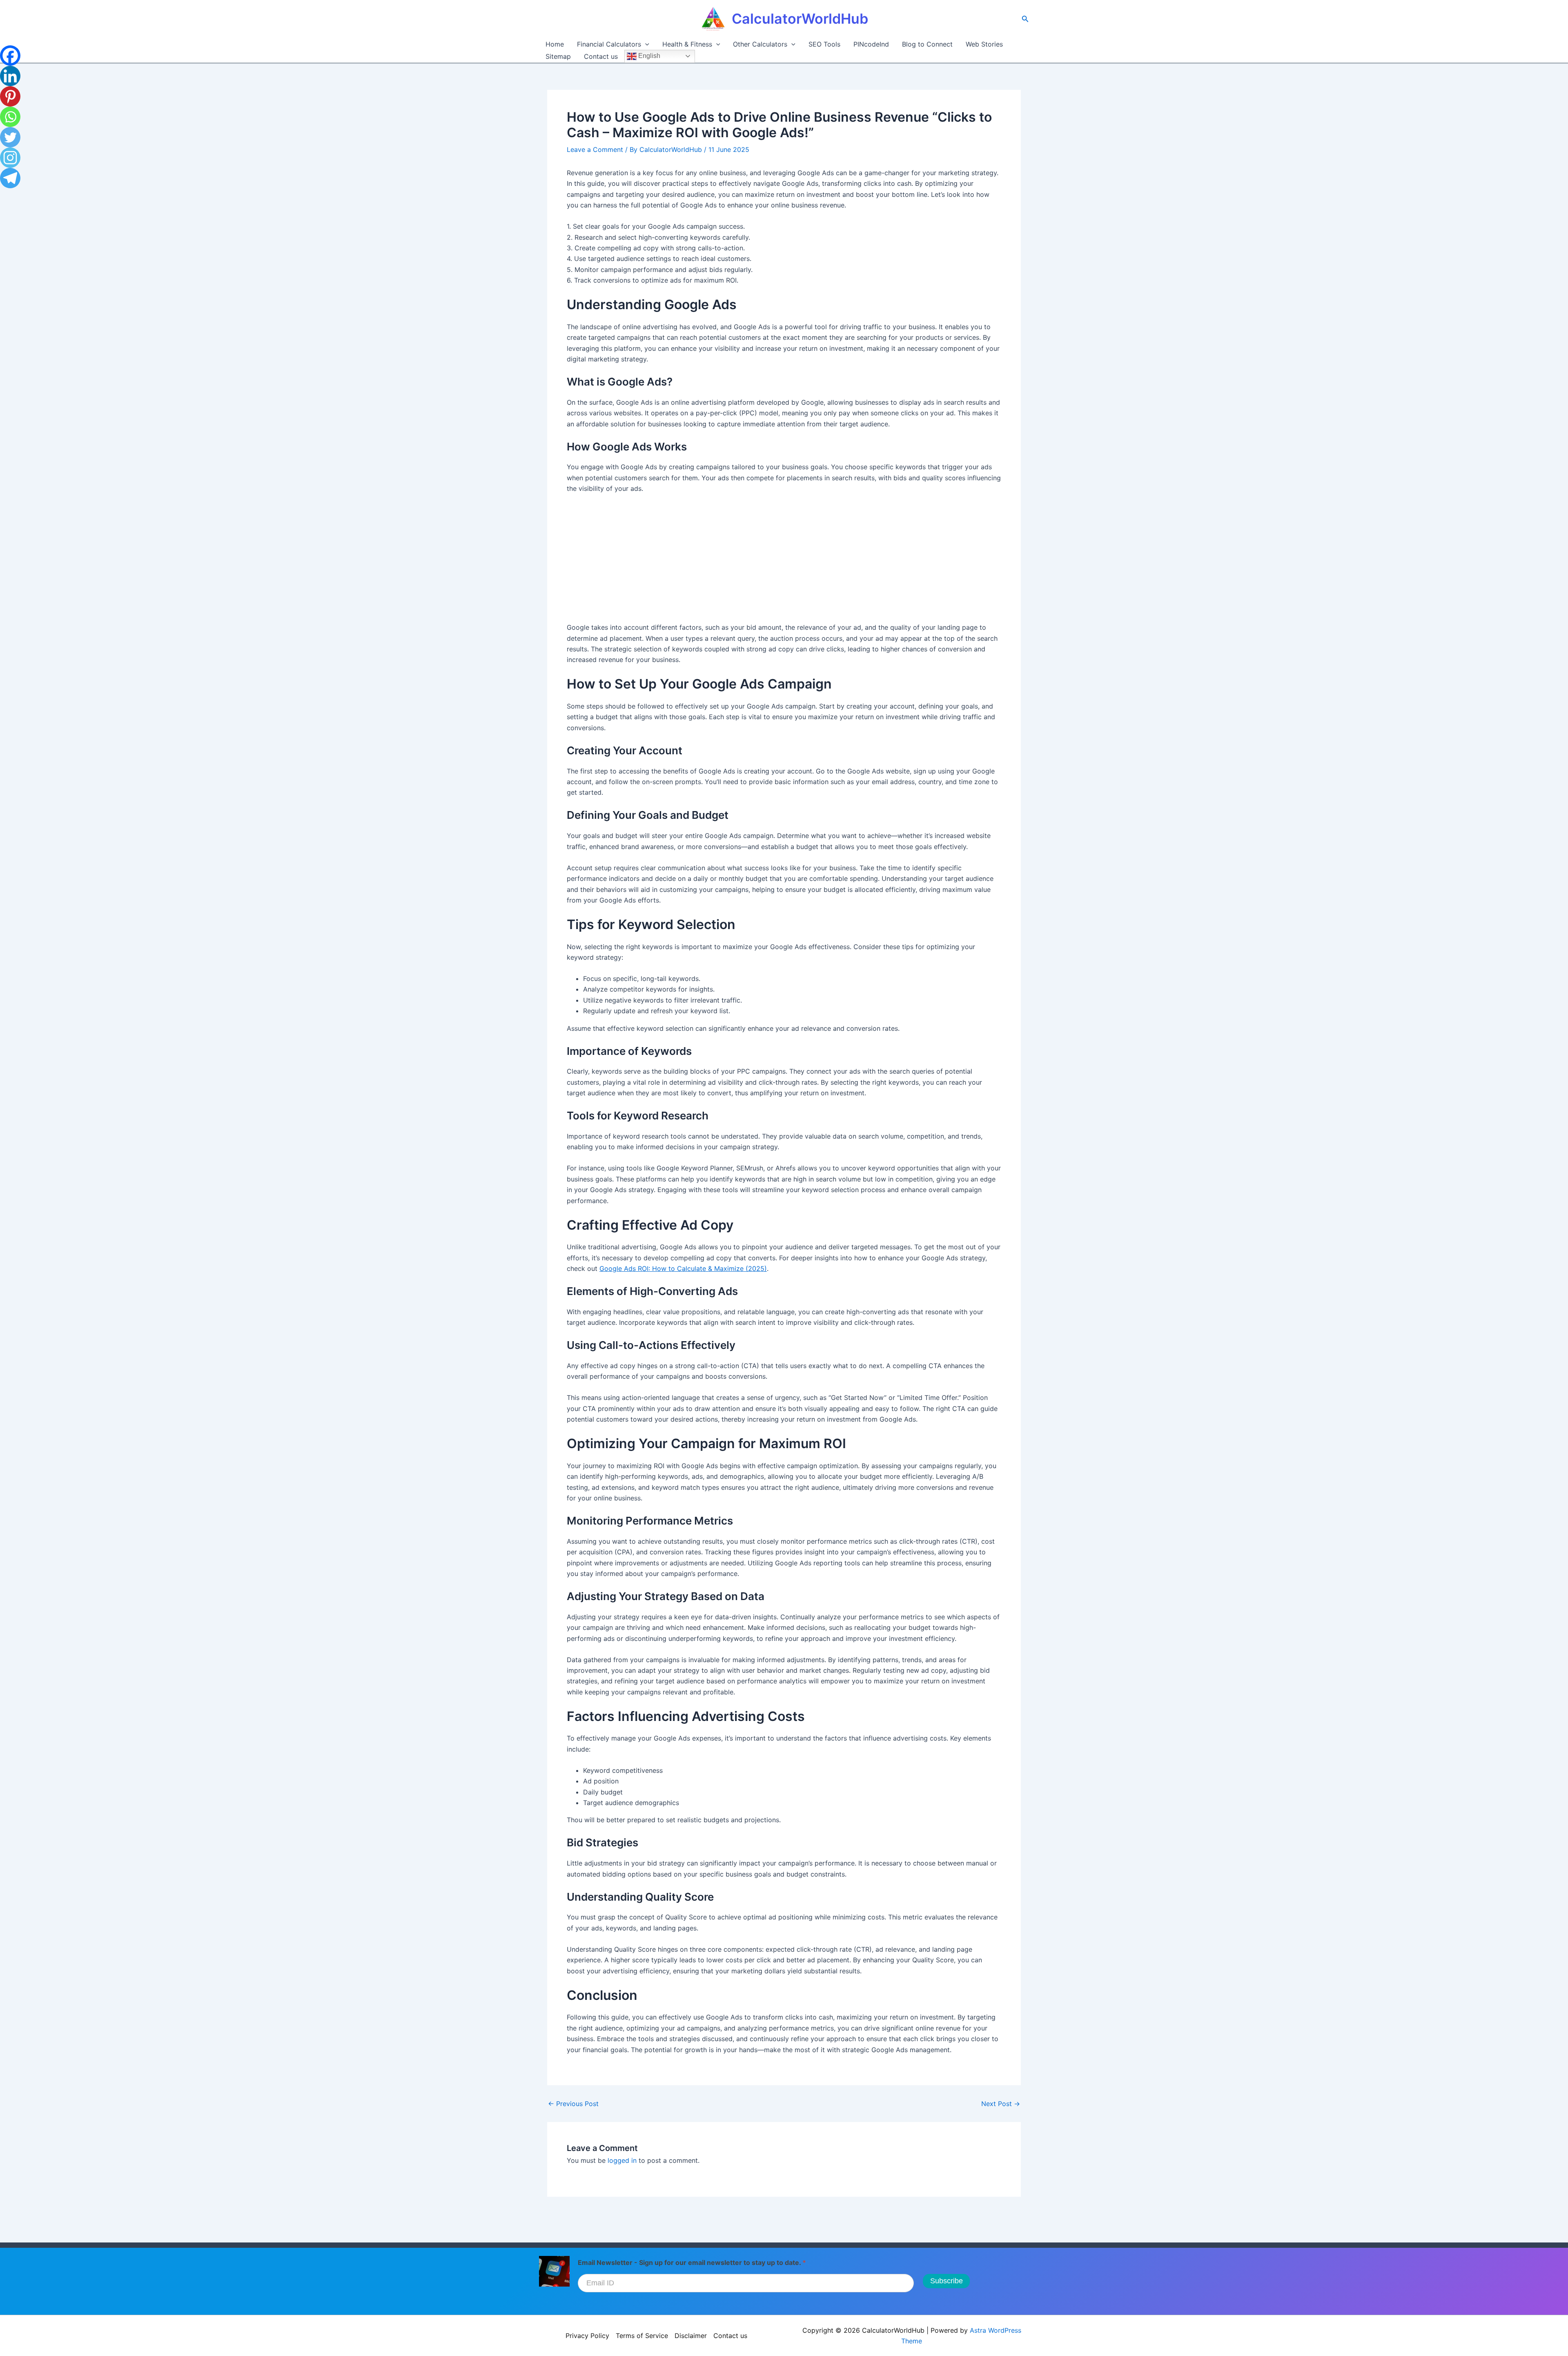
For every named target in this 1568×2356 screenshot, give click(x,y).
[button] (1025, 19)
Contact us (601, 56)
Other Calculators (760, 44)
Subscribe (947, 2281)
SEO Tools (824, 44)
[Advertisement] (784, 562)
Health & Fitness (687, 44)
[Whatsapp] (10, 117)
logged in (622, 2160)
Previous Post (573, 2104)
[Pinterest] (10, 96)
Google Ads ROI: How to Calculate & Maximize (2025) (683, 1268)
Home (555, 44)
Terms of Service (642, 2336)
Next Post (1001, 2104)
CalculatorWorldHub (800, 19)
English (648, 56)
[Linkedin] (10, 76)
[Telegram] (10, 178)
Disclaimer (691, 2336)
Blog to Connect (927, 44)
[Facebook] (10, 56)
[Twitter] (10, 137)
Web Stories (984, 44)
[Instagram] (10, 158)
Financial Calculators (609, 44)
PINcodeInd (871, 44)
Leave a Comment (595, 149)
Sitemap (558, 56)
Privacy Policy (587, 2336)
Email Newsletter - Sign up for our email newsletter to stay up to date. (692, 2262)
